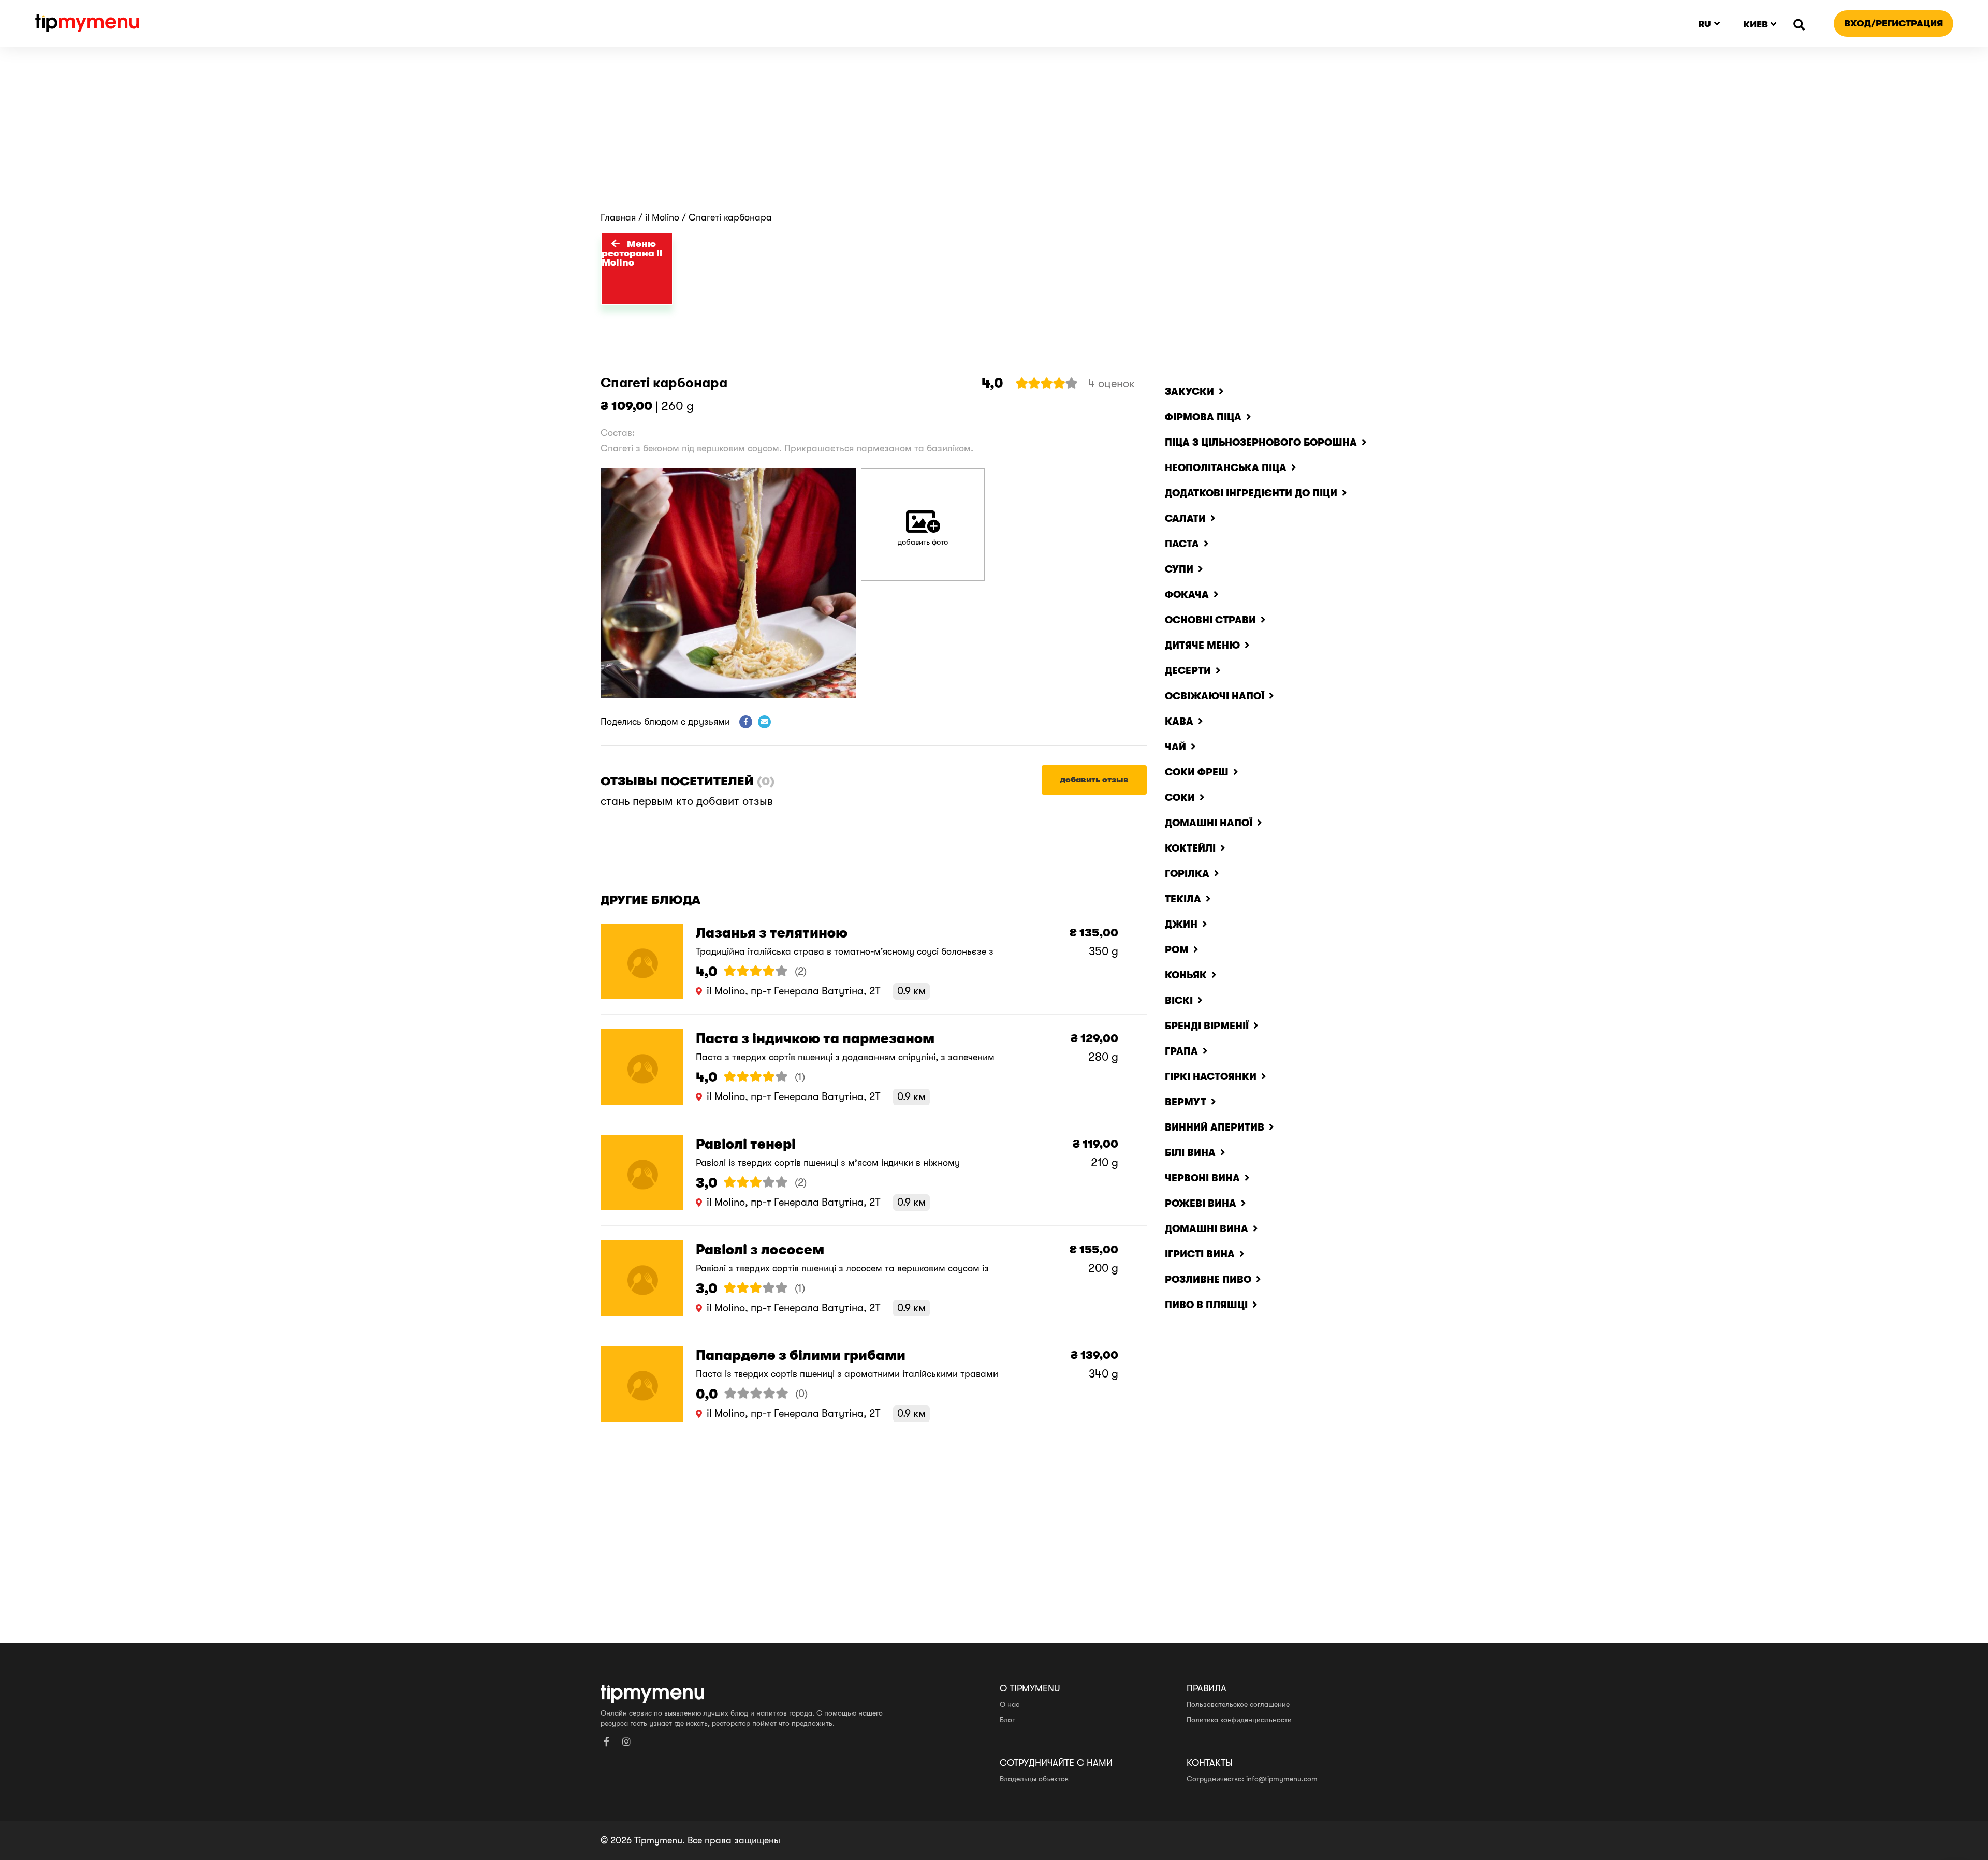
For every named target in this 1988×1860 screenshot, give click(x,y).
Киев (1756, 24)
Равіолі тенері (746, 1144)
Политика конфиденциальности (1239, 1720)
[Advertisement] (994, 135)
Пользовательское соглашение (1238, 1704)
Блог (1007, 1720)
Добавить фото (923, 542)
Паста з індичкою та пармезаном (815, 1039)
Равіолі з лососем (760, 1250)
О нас (1010, 1704)
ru (1705, 24)
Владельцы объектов (1034, 1779)
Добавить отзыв (1094, 780)
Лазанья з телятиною (772, 933)
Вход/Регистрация (1894, 23)
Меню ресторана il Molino (632, 253)
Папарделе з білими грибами (801, 1356)
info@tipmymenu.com (1282, 1779)
